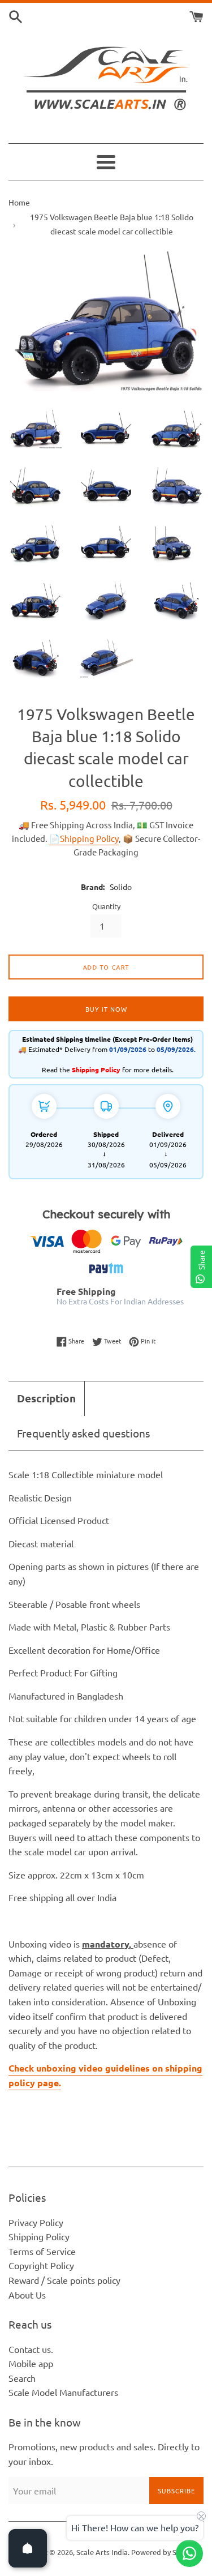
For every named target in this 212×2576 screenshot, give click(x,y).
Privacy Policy (36, 2222)
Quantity (106, 906)
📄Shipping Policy (84, 838)
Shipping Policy (39, 2236)
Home (19, 202)
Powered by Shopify (164, 2552)
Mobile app (31, 2363)
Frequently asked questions (83, 1433)
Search (22, 2378)
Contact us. (31, 2349)
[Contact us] (189, 2553)
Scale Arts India (102, 2552)
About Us (27, 2295)
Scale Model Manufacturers (63, 2392)
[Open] (28, 2548)
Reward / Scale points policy (64, 2280)
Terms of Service (42, 2251)
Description (46, 1398)
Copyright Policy (41, 2265)
